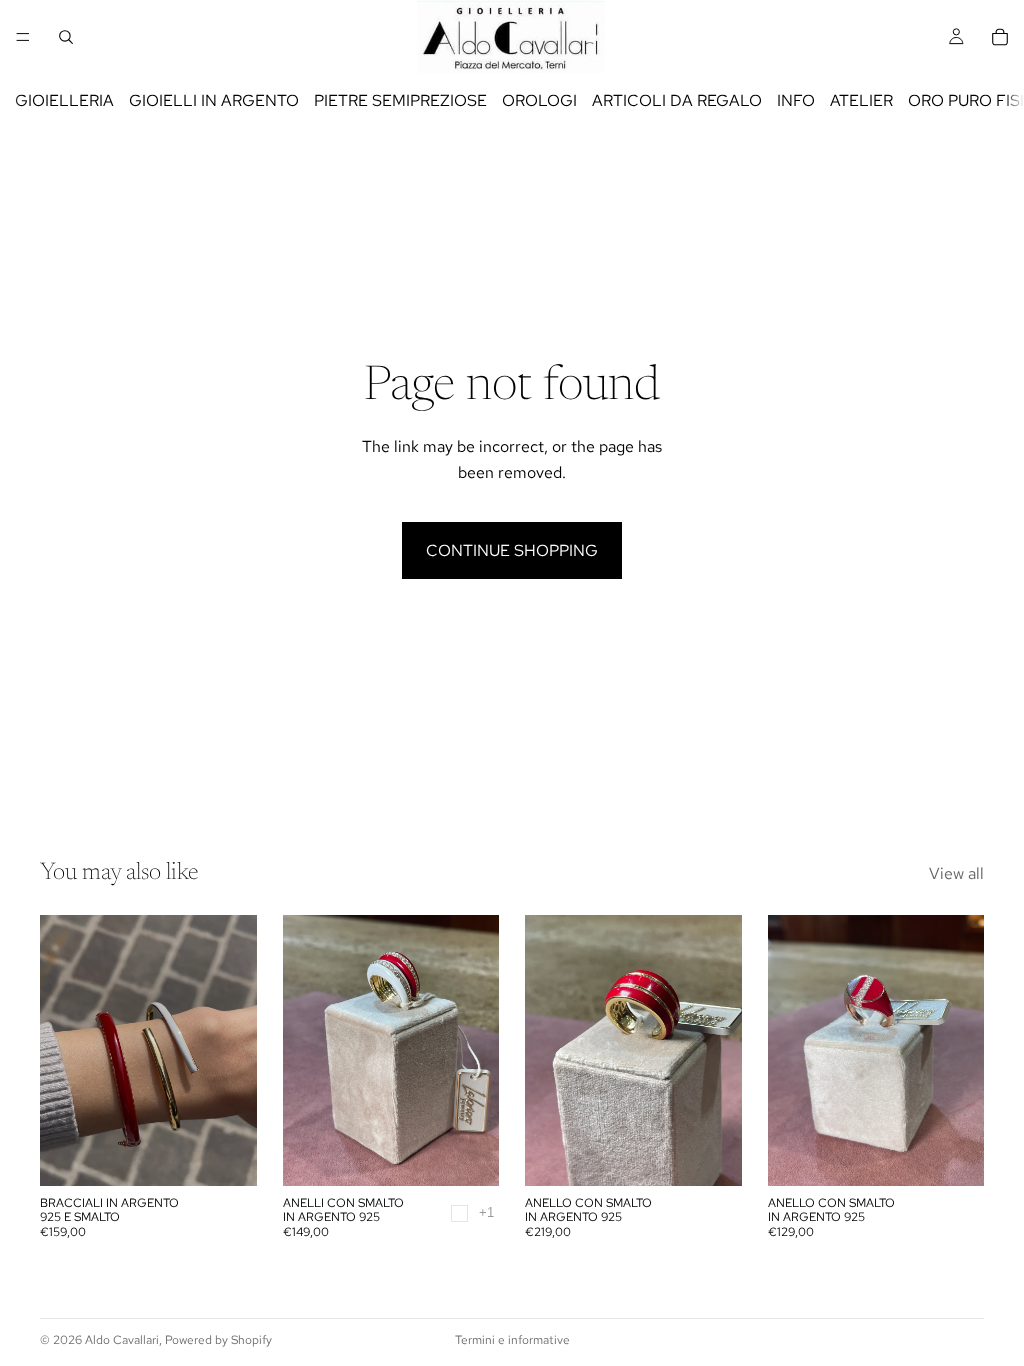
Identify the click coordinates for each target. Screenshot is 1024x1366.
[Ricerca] (66, 37)
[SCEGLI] (226, 1155)
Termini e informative (512, 1340)
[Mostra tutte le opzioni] (486, 1212)
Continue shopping (512, 550)
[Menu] (23, 37)
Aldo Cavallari (122, 1340)
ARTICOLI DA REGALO (677, 100)
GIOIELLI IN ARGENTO (214, 100)
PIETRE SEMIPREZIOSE (400, 100)
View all (956, 873)
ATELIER (861, 100)
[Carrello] (1000, 37)
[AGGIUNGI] (711, 1155)
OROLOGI (539, 100)
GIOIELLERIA (64, 100)
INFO (796, 100)
